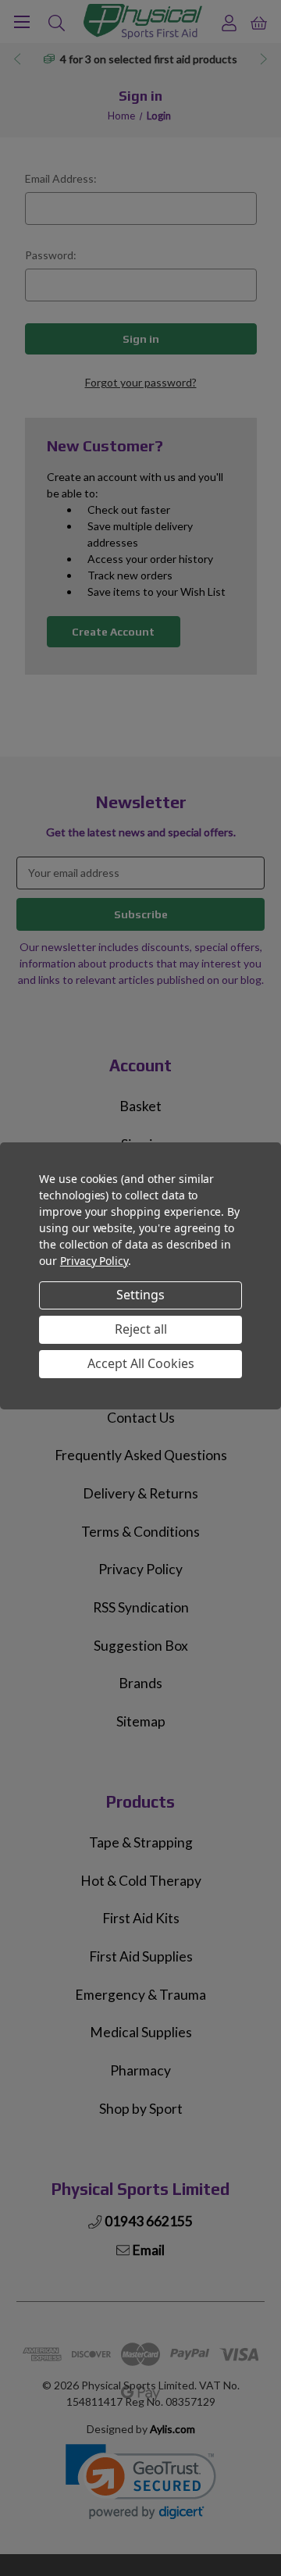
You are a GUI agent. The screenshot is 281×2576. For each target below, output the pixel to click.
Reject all (141, 1329)
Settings (140, 1295)
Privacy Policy (94, 1261)
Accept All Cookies (141, 1363)
